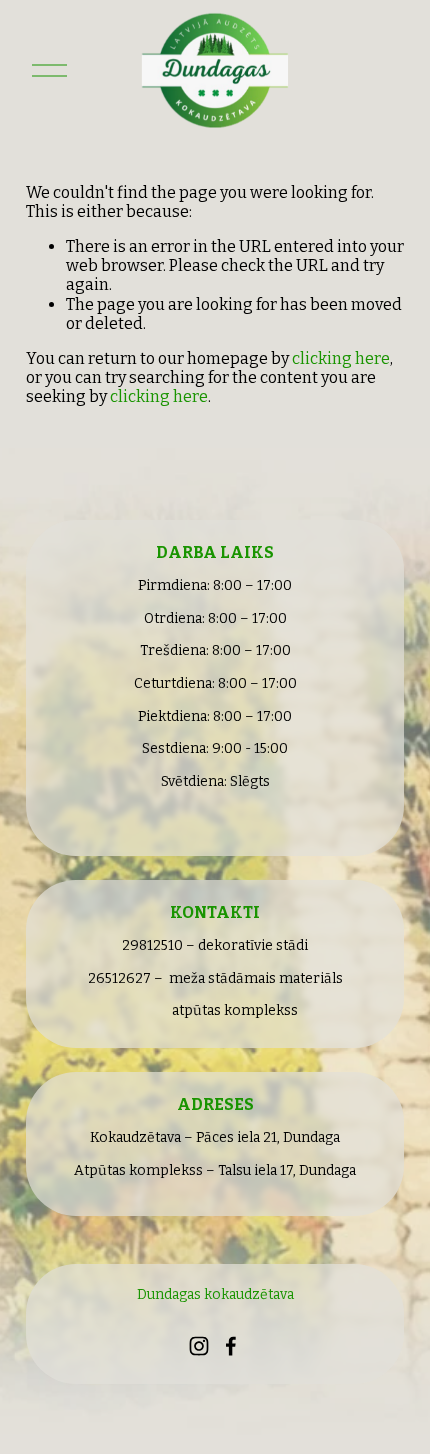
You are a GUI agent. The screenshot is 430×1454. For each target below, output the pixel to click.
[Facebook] (231, 1346)
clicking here (341, 358)
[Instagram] (199, 1346)
